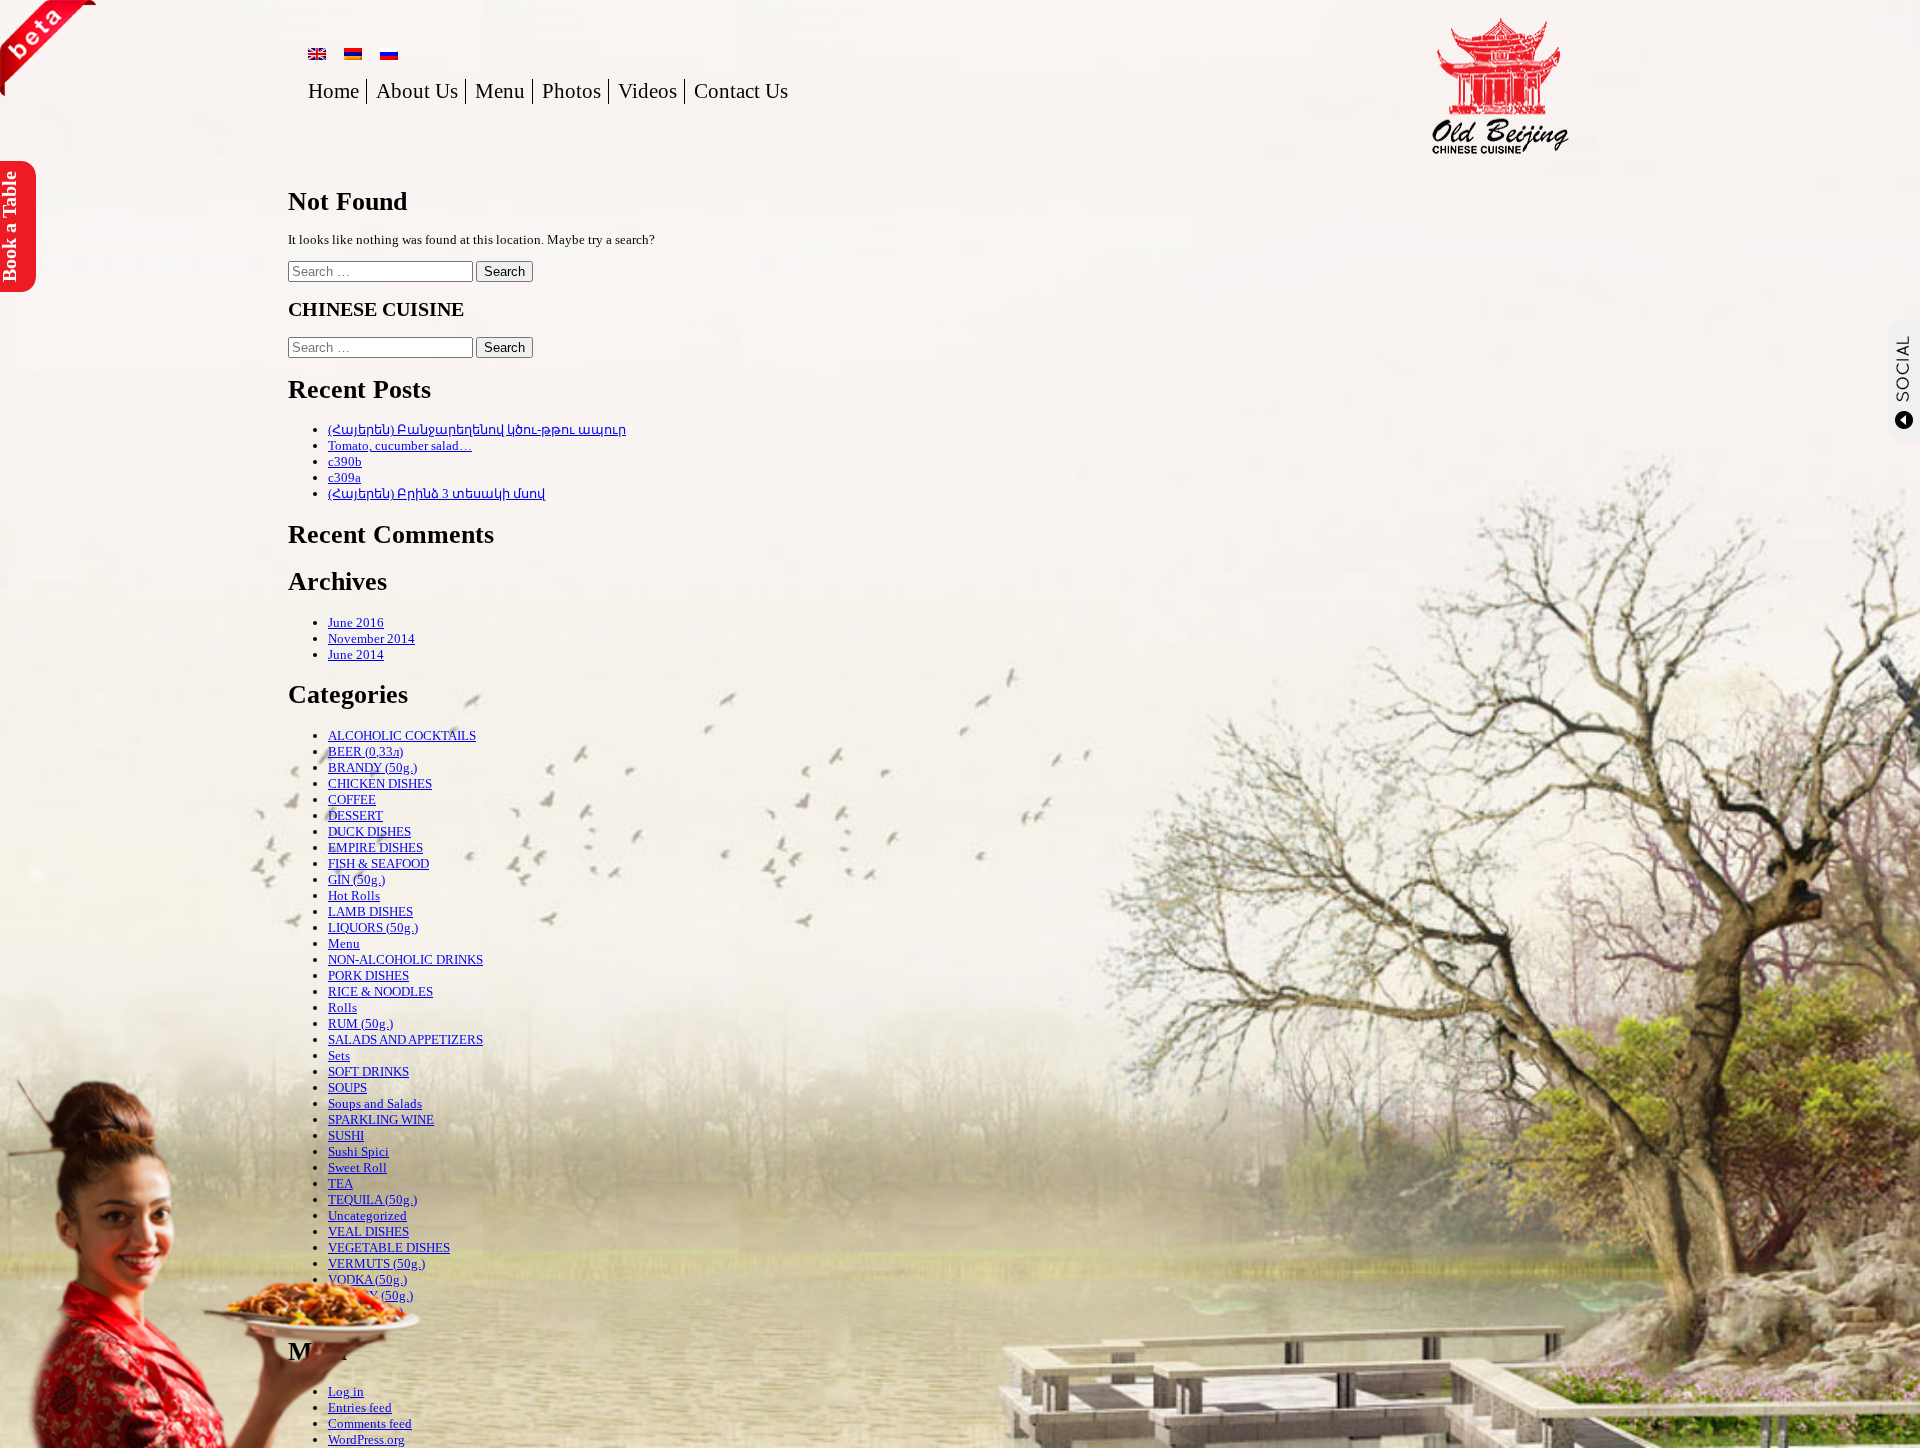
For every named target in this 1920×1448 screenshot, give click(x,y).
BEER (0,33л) (365, 751)
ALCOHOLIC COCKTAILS (402, 735)
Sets (339, 1055)
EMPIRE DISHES (375, 847)
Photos (571, 91)
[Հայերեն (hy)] (353, 53)
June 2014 (356, 654)
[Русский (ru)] (389, 53)
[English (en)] (317, 53)
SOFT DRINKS (368, 1071)
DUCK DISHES (369, 831)
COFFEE (352, 799)
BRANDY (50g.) (372, 767)
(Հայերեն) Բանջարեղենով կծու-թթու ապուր (477, 429)
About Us (417, 91)
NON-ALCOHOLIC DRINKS (405, 959)
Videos (647, 91)
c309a (344, 477)
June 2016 (356, 622)
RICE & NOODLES (380, 991)
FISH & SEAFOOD (378, 863)
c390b (345, 461)
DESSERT (355, 815)
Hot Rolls (354, 895)
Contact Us (741, 91)
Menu (500, 91)
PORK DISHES (368, 975)
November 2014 (371, 638)
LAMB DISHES (370, 911)
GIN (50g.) (356, 879)
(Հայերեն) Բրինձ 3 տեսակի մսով (436, 493)
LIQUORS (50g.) (373, 927)
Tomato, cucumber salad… (400, 445)
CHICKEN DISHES (380, 783)
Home (333, 91)
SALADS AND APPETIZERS (405, 1039)
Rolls (342, 1007)
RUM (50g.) (360, 1023)
